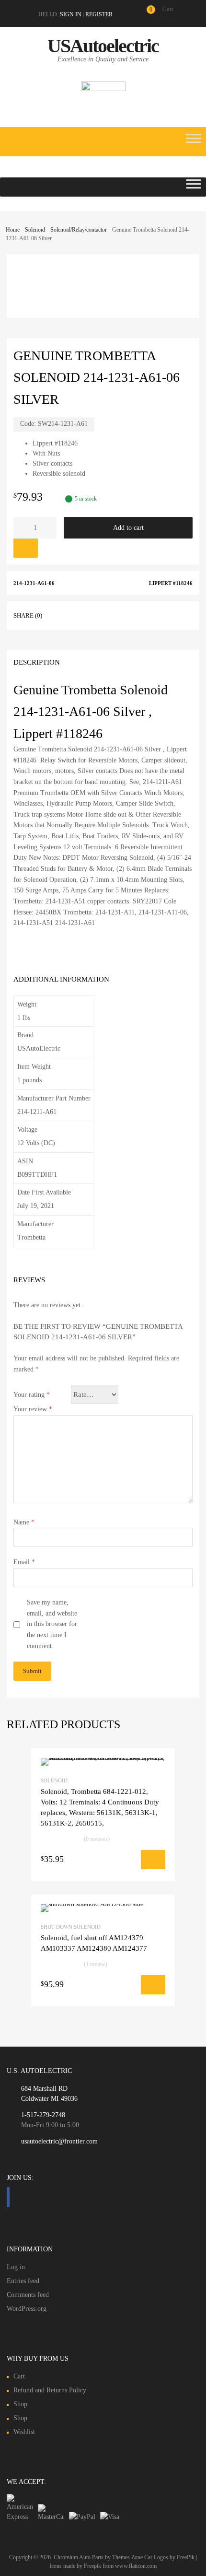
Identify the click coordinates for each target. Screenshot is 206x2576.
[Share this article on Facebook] (63, 614)
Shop (20, 2404)
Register (99, 14)
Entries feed (23, 2281)
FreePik (186, 2557)
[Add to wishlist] (26, 548)
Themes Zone (127, 2557)
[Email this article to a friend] (149, 614)
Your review (33, 1409)
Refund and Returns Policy (50, 2390)
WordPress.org (27, 2309)
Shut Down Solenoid (71, 1927)
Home (13, 230)
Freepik (92, 2566)
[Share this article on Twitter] (80, 614)
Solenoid (35, 230)
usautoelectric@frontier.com (59, 2141)
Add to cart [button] (105, 1862)
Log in (16, 2267)
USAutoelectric (103, 46)
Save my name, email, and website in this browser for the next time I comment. (52, 1624)
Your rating (32, 1395)
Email (24, 1562)
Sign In (71, 14)
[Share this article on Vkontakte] (132, 614)
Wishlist (24, 2432)
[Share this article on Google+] (97, 614)
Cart (19, 2376)
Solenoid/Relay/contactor (79, 230)
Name (24, 1522)
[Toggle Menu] (194, 141)
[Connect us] (8, 2197)
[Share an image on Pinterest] (114, 614)
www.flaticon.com (136, 2566)
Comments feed (28, 2295)
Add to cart (128, 528)
